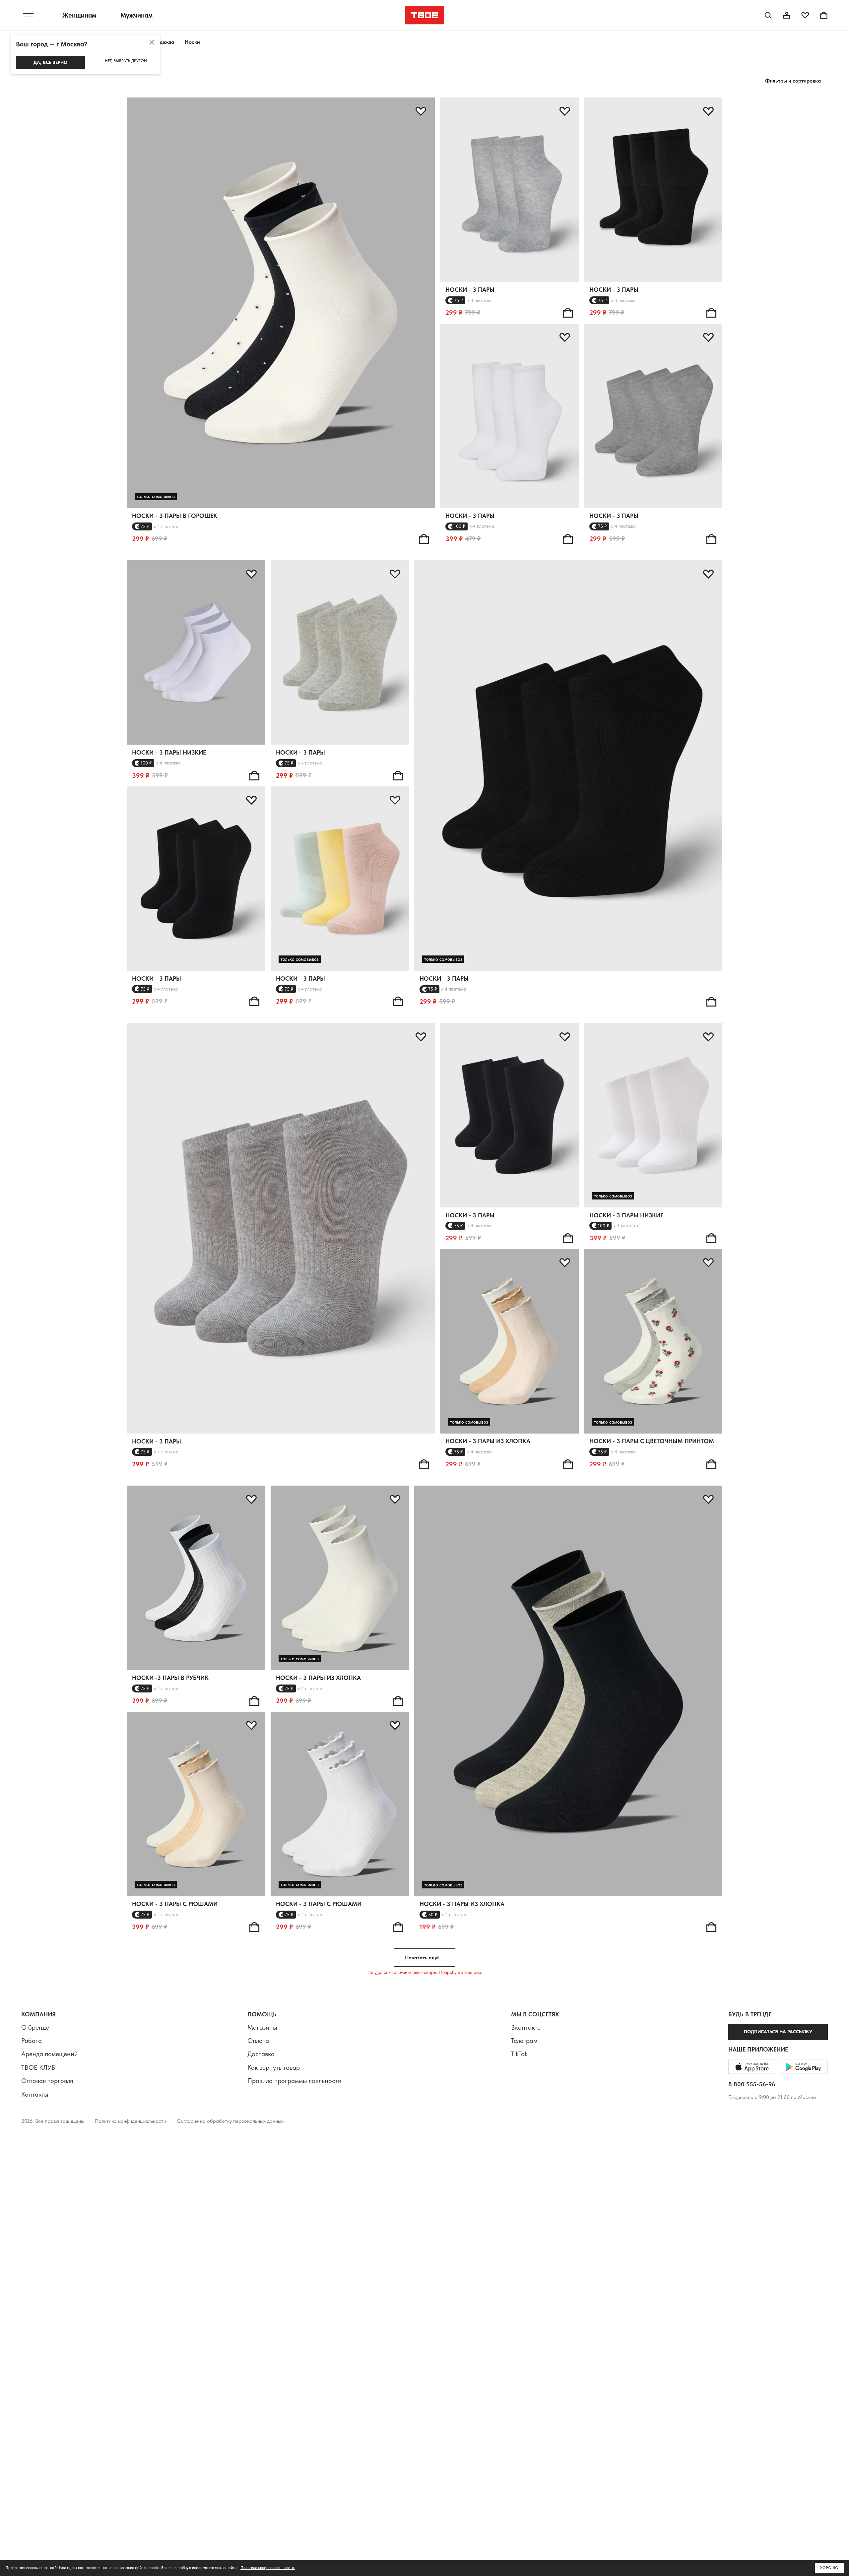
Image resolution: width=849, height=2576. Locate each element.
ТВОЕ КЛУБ (38, 2067)
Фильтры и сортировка (793, 81)
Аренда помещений (50, 2054)
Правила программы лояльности (294, 2081)
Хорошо (829, 2568)
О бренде (35, 2027)
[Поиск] (768, 15)
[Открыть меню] (28, 15)
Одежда (165, 42)
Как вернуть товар (274, 2067)
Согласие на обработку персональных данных (230, 2121)
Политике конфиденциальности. (268, 2568)
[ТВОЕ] (425, 15)
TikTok (519, 2054)
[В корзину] (424, 539)
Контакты (35, 2094)
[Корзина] (824, 15)
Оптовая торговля (47, 2081)
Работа (32, 2041)
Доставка (261, 2054)
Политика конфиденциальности (131, 2121)
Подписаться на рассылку (778, 2032)
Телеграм (524, 2041)
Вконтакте (526, 2027)
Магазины (262, 2027)
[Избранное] (805, 15)
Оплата (258, 2041)
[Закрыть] (152, 42)
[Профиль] (787, 15)
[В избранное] (421, 111)
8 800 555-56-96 (752, 2084)
